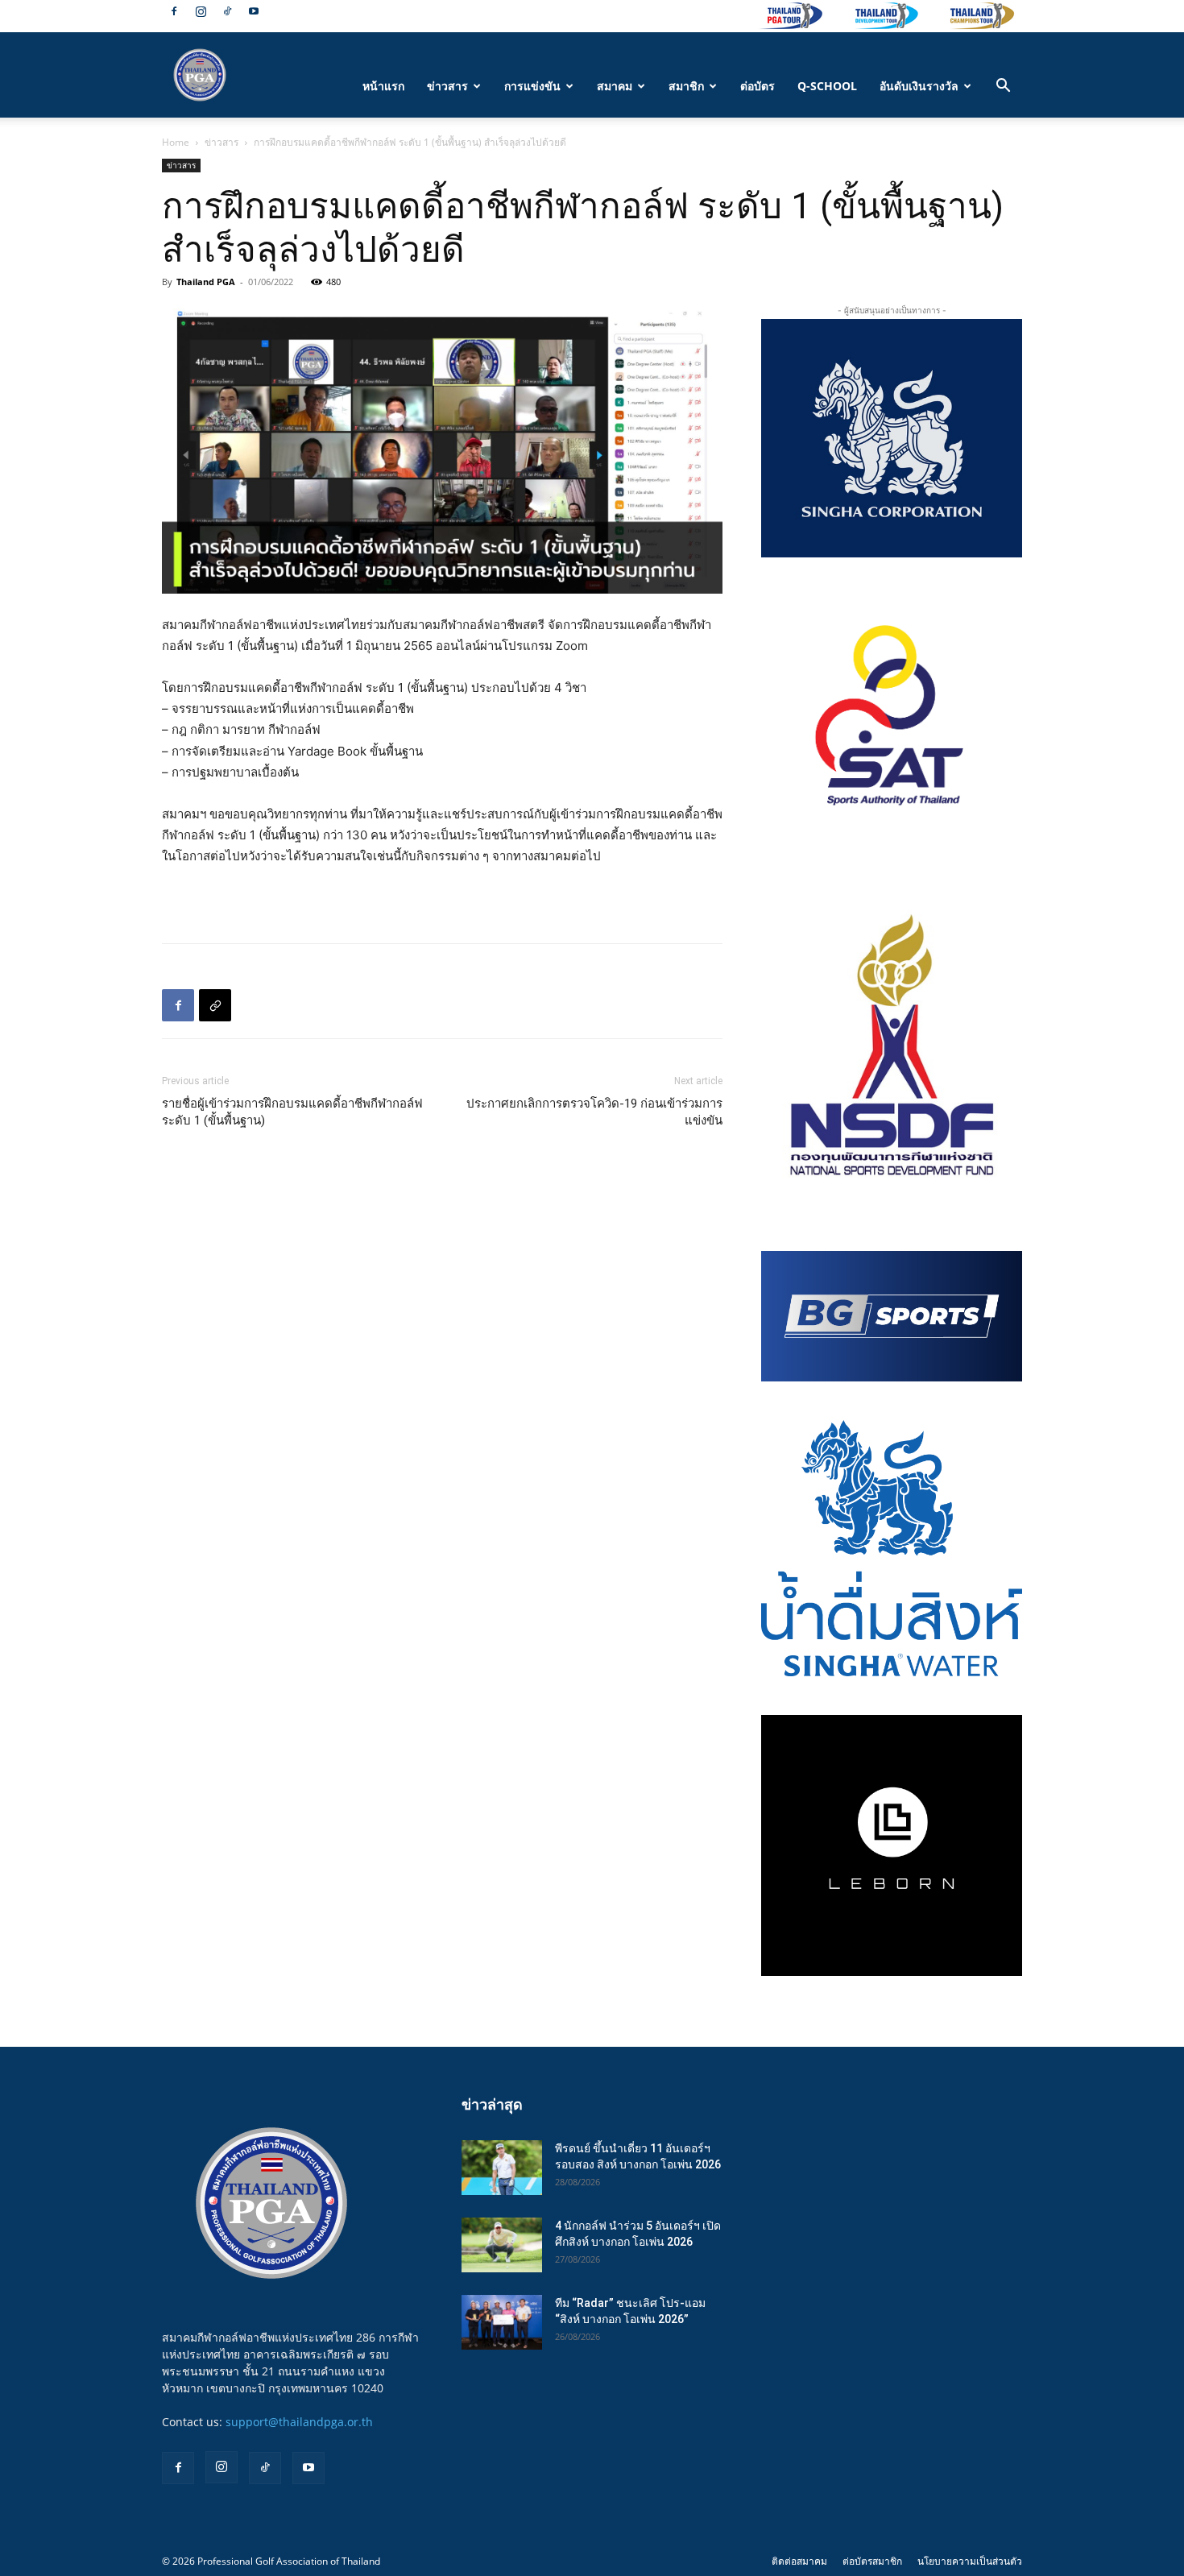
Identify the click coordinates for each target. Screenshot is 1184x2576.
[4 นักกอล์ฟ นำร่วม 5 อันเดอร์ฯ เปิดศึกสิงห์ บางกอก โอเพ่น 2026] (502, 2245)
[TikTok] (227, 11)
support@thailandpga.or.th (299, 2422)
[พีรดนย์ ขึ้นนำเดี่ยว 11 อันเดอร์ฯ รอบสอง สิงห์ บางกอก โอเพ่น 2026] (502, 2168)
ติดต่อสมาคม (799, 2561)
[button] (1003, 87)
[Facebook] (174, 11)
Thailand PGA (206, 282)
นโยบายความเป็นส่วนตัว (970, 2561)
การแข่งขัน (532, 86)
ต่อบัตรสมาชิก (872, 2561)
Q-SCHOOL (827, 86)
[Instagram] (201, 11)
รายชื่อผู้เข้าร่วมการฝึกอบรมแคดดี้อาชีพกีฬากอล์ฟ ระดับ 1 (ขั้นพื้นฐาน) (292, 1112)
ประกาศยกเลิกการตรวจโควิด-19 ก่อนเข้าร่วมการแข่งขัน (594, 1112)
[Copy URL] (215, 1005)
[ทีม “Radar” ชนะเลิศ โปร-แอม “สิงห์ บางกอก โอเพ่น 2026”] (502, 2323)
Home (176, 142)
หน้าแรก (383, 86)
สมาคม (615, 86)
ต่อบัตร (758, 86)
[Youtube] (254, 11)
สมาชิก (686, 86)
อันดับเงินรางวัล (919, 86)
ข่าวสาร (447, 86)
